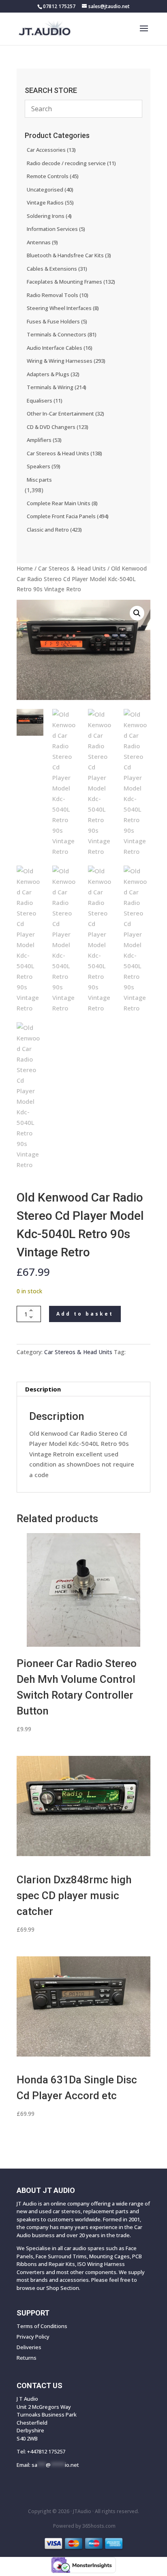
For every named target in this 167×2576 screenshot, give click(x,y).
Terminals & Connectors (62, 334)
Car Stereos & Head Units (72, 568)
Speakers (44, 466)
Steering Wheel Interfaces (63, 308)
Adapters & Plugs (53, 374)
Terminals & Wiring (57, 387)
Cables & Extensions (57, 269)
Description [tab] (43, 1389)
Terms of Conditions (42, 2326)
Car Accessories (51, 150)
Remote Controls (53, 176)
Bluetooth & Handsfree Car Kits (69, 255)
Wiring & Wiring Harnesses (66, 361)
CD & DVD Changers (58, 427)
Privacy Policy (33, 2337)
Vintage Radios (50, 202)
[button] (137, 613)
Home (25, 568)
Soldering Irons (49, 216)
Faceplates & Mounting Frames (71, 282)
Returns (27, 2358)
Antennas (42, 242)
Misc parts (39, 480)
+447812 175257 (46, 2451)
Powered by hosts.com (84, 2526)
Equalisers (45, 401)
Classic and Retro (54, 530)
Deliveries (29, 2347)
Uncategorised (50, 190)
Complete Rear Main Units (62, 503)
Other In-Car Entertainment (65, 414)
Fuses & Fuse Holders (57, 321)
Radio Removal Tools (58, 295)
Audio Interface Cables (60, 348)
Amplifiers (44, 440)
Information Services (56, 229)
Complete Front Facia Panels (68, 516)
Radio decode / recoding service (71, 163)
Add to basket (85, 1314)
